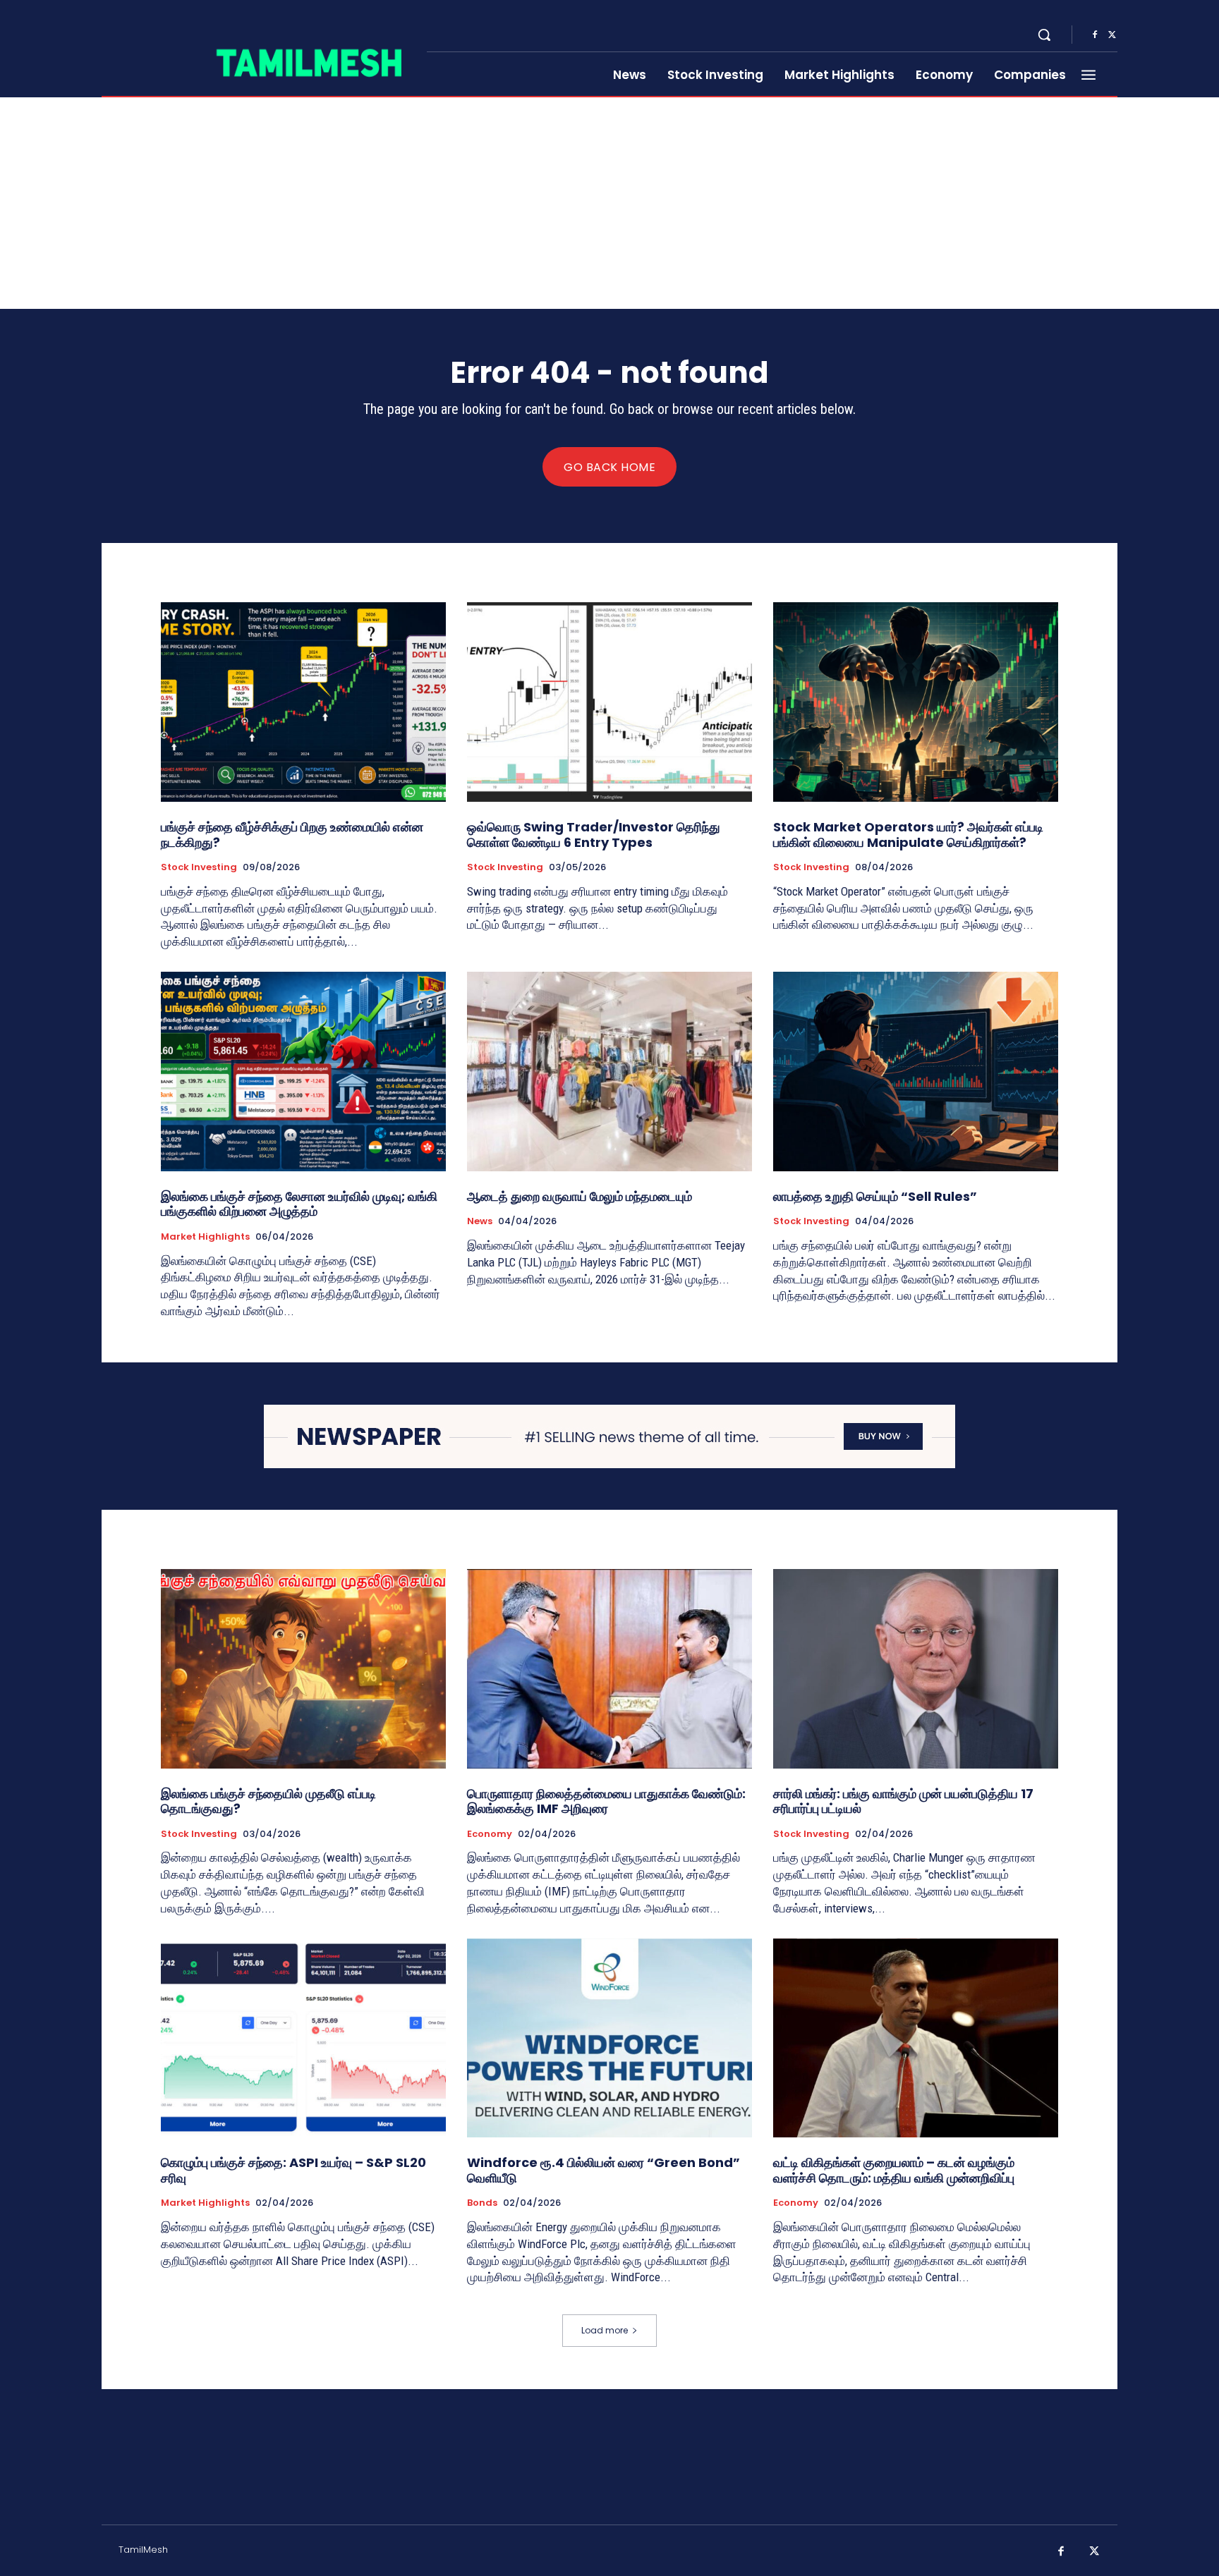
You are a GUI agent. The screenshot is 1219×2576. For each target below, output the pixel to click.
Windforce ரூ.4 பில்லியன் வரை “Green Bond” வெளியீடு (604, 2170)
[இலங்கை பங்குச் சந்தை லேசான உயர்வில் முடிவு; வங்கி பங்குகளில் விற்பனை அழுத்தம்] (303, 1072)
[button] (1044, 35)
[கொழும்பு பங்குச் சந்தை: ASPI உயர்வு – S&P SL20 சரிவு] (303, 2038)
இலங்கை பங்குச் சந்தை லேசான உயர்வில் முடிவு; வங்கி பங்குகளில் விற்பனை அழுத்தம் (299, 1204)
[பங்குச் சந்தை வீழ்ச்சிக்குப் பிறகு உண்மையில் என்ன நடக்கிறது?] (303, 702)
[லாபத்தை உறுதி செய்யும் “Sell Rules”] (916, 1072)
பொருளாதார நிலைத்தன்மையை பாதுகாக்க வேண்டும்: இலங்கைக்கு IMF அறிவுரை (606, 1801)
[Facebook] (1095, 35)
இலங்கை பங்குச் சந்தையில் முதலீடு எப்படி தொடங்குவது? (268, 1801)
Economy (490, 1834)
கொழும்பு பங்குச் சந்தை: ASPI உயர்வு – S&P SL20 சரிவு (293, 2170)
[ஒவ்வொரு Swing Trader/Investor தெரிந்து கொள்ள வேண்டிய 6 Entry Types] (609, 702)
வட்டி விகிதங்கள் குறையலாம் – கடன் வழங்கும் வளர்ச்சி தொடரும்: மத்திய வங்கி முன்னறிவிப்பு (894, 2170)
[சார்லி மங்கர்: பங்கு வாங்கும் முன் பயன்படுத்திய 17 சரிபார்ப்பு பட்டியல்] (916, 1669)
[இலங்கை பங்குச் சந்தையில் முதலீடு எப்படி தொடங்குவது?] (303, 1669)
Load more (605, 2330)
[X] (1112, 35)
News (480, 1221)
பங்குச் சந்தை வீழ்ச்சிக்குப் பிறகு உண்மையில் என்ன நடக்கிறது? (292, 835)
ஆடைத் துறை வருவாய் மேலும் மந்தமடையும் (580, 1196)
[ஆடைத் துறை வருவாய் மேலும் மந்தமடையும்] (609, 1072)
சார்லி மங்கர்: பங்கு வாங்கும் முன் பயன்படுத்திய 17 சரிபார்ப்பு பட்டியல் (903, 1801)
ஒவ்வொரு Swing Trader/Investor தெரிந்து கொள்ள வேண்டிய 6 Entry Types (594, 835)
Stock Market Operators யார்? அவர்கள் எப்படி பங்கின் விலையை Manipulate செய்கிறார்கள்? (908, 835)
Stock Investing (199, 867)
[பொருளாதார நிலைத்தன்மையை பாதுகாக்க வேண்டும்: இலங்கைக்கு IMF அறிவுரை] (609, 1669)
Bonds (482, 2203)
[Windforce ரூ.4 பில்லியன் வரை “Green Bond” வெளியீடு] (609, 2038)
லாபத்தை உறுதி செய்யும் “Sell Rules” (875, 1196)
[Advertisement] (609, 203)
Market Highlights (205, 1237)
